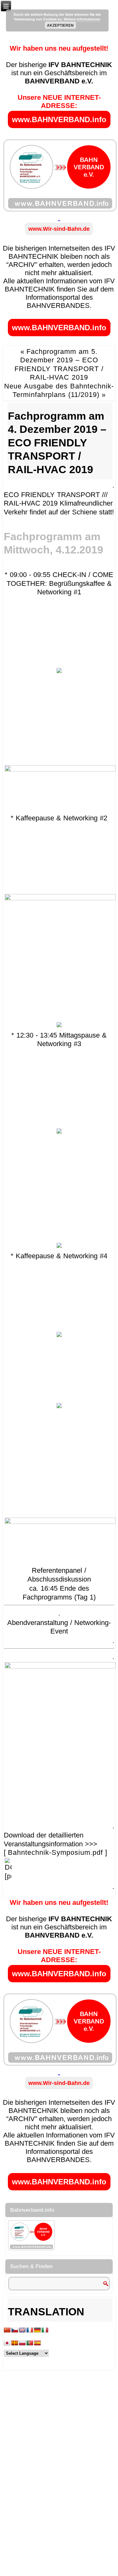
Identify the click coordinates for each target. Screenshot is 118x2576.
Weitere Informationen (82, 19)
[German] (37, 2330)
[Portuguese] (30, 2343)
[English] (22, 2330)
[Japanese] (7, 2343)
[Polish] (22, 2343)
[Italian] (45, 2330)
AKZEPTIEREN (60, 25)
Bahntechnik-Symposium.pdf (55, 1852)
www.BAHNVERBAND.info (59, 119)
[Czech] (15, 2330)
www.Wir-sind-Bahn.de (59, 229)
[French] (30, 2330)
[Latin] (15, 2343)
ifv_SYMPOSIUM (41, 1894)
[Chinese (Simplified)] (7, 2330)
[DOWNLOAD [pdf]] (8, 1876)
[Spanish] (37, 2343)
